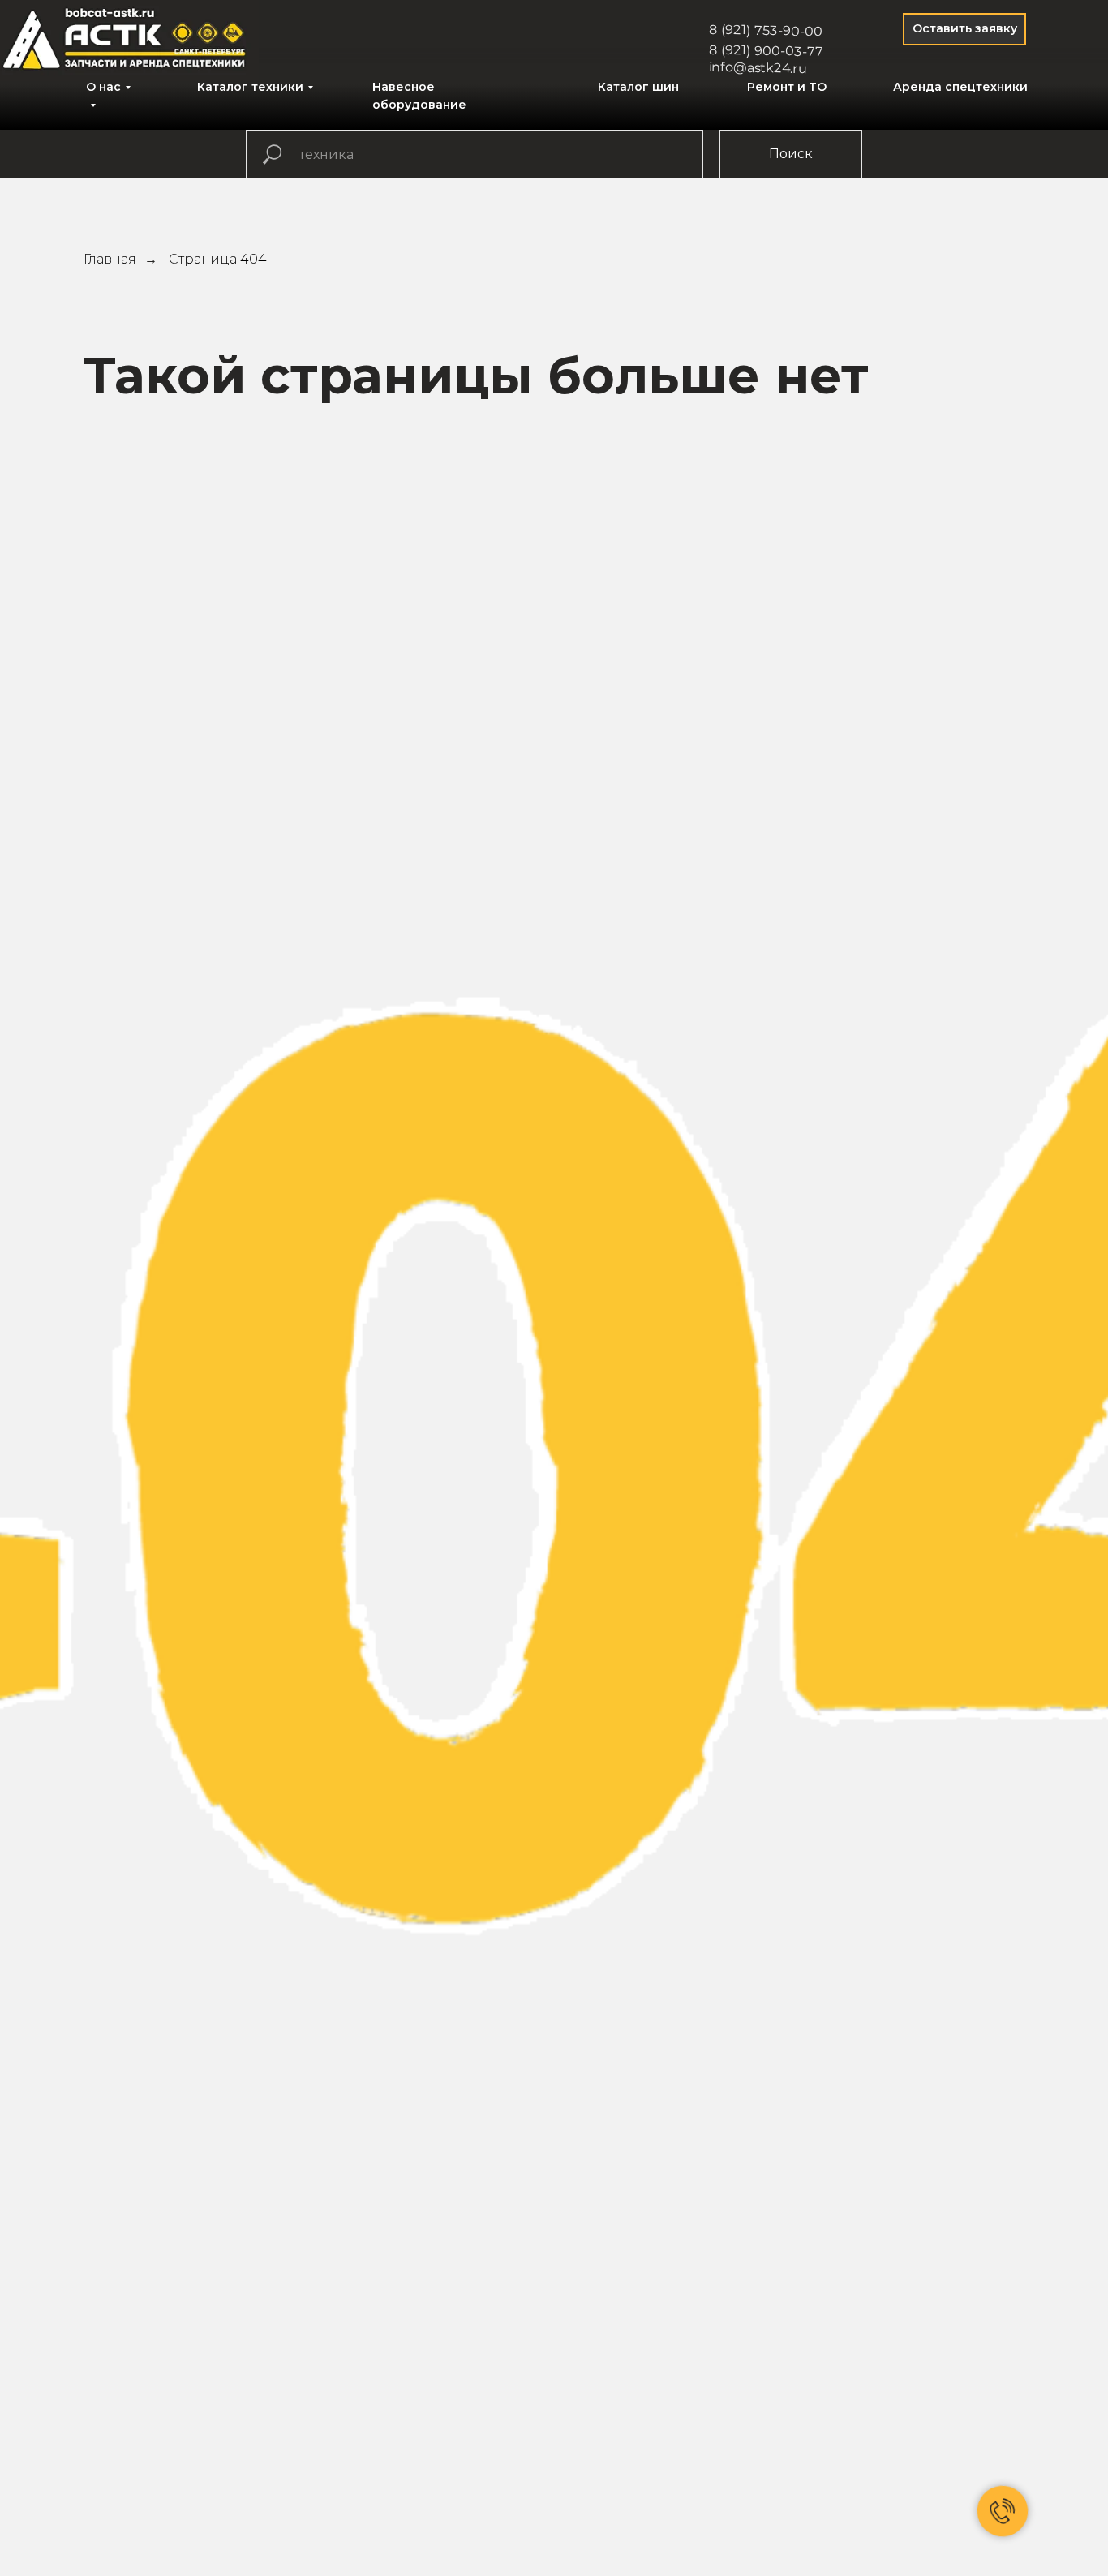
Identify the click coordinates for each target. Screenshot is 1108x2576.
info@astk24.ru (758, 68)
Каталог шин (638, 87)
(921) (736, 29)
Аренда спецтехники (960, 87)
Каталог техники (250, 87)
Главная (110, 259)
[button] (964, 29)
